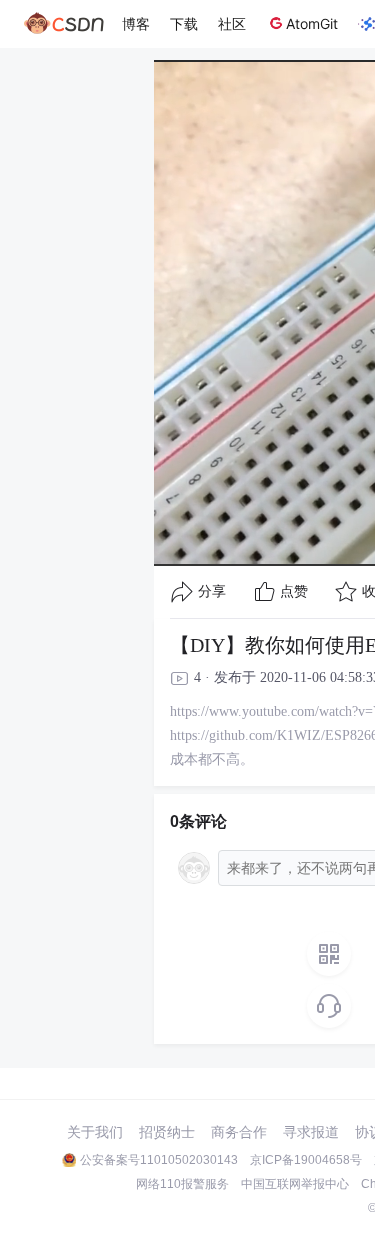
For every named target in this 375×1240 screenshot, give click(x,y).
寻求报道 (311, 1132)
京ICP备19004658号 (306, 1160)
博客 (136, 23)
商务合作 (239, 1132)
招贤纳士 (167, 1132)
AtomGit (312, 23)
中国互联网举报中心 (295, 1184)
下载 (184, 23)
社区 (232, 23)
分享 (212, 591)
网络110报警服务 (182, 1184)
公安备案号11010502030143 (159, 1160)
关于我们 (95, 1132)
